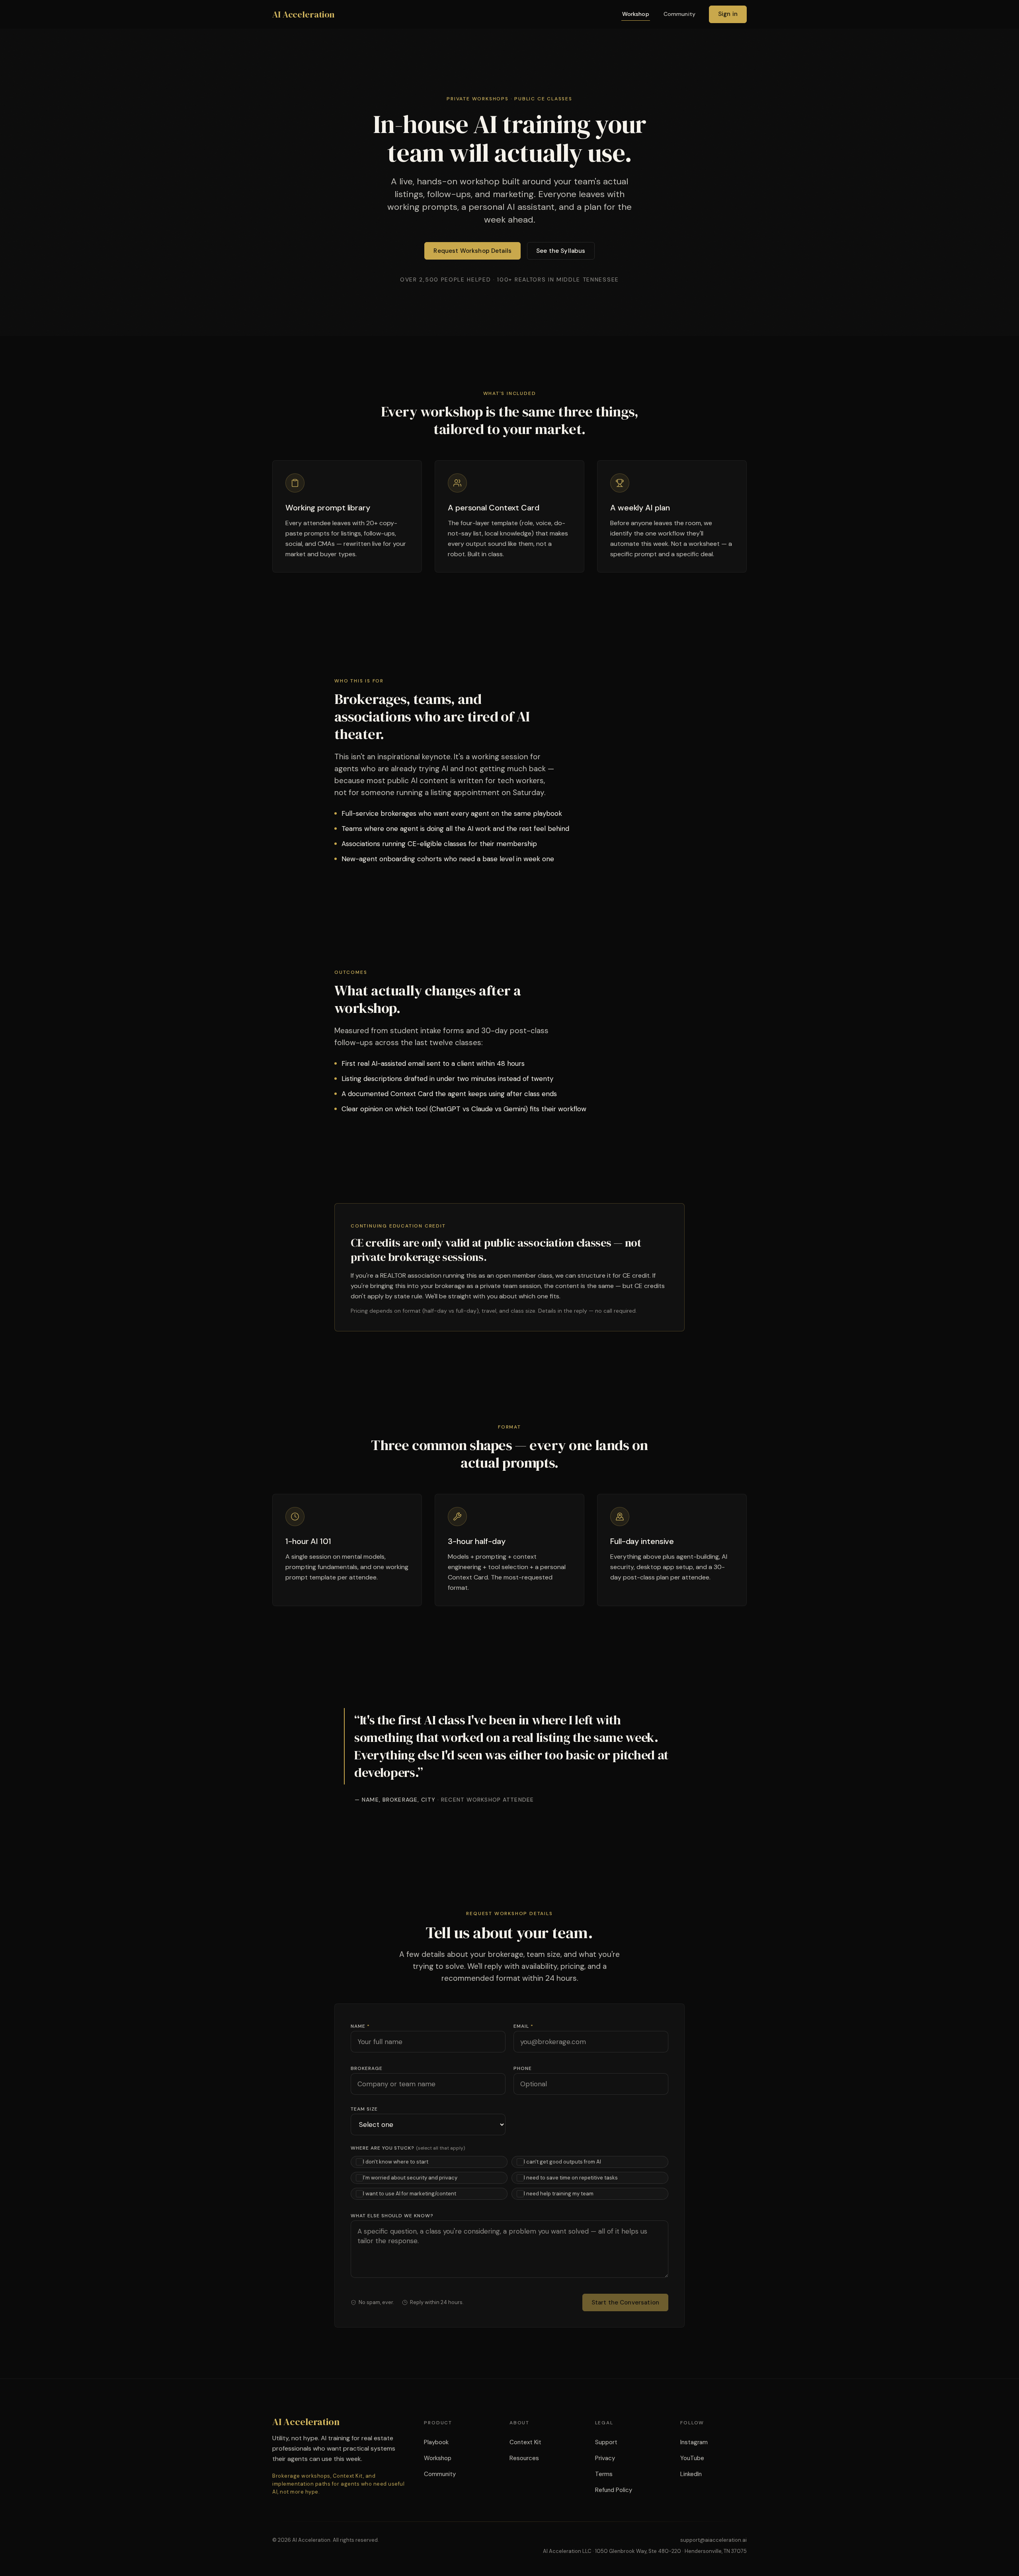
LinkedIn (691, 2474)
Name (360, 2026)
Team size (364, 2109)
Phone (523, 2068)
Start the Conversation (625, 2302)
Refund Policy (614, 2490)
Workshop (636, 14)
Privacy (605, 2458)
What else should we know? (392, 2216)
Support (606, 2442)
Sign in (728, 14)
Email (523, 2026)
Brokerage (367, 2068)
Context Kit (525, 2442)
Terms (604, 2474)
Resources (524, 2458)
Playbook (436, 2442)
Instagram (694, 2442)
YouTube (692, 2458)
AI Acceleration (303, 14)
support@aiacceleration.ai (713, 2540)
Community (679, 14)
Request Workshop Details (472, 251)
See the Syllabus (561, 251)
